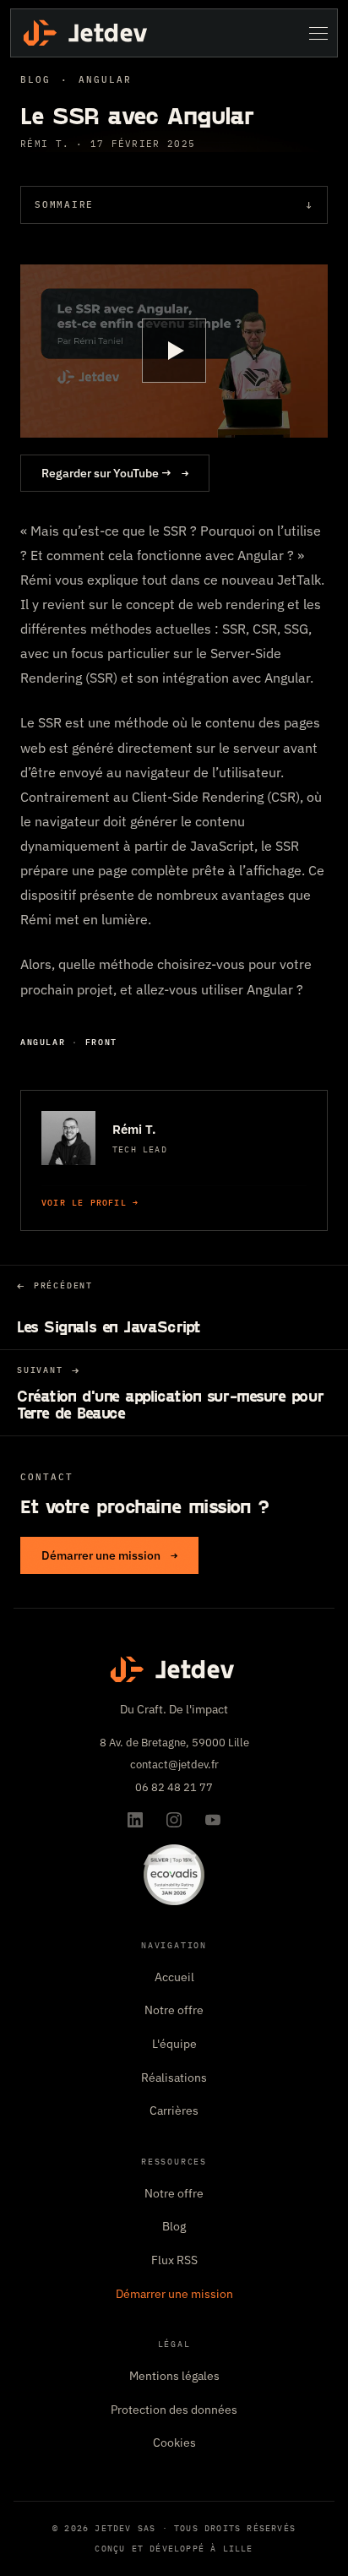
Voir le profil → (90, 1203)
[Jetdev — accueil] (87, 33)
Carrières (174, 2110)
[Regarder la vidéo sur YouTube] (174, 351)
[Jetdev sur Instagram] (174, 1820)
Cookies (174, 2443)
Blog (35, 79)
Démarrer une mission (109, 1555)
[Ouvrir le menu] (318, 33)
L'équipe (174, 2044)
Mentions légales (174, 2376)
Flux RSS (174, 2260)
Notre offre (174, 2010)
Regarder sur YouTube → (115, 473)
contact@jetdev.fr (174, 1765)
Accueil (174, 1977)
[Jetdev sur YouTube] (213, 1820)
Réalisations (174, 2078)
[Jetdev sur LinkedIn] (135, 1820)
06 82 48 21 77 (174, 1787)
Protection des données (174, 2410)
